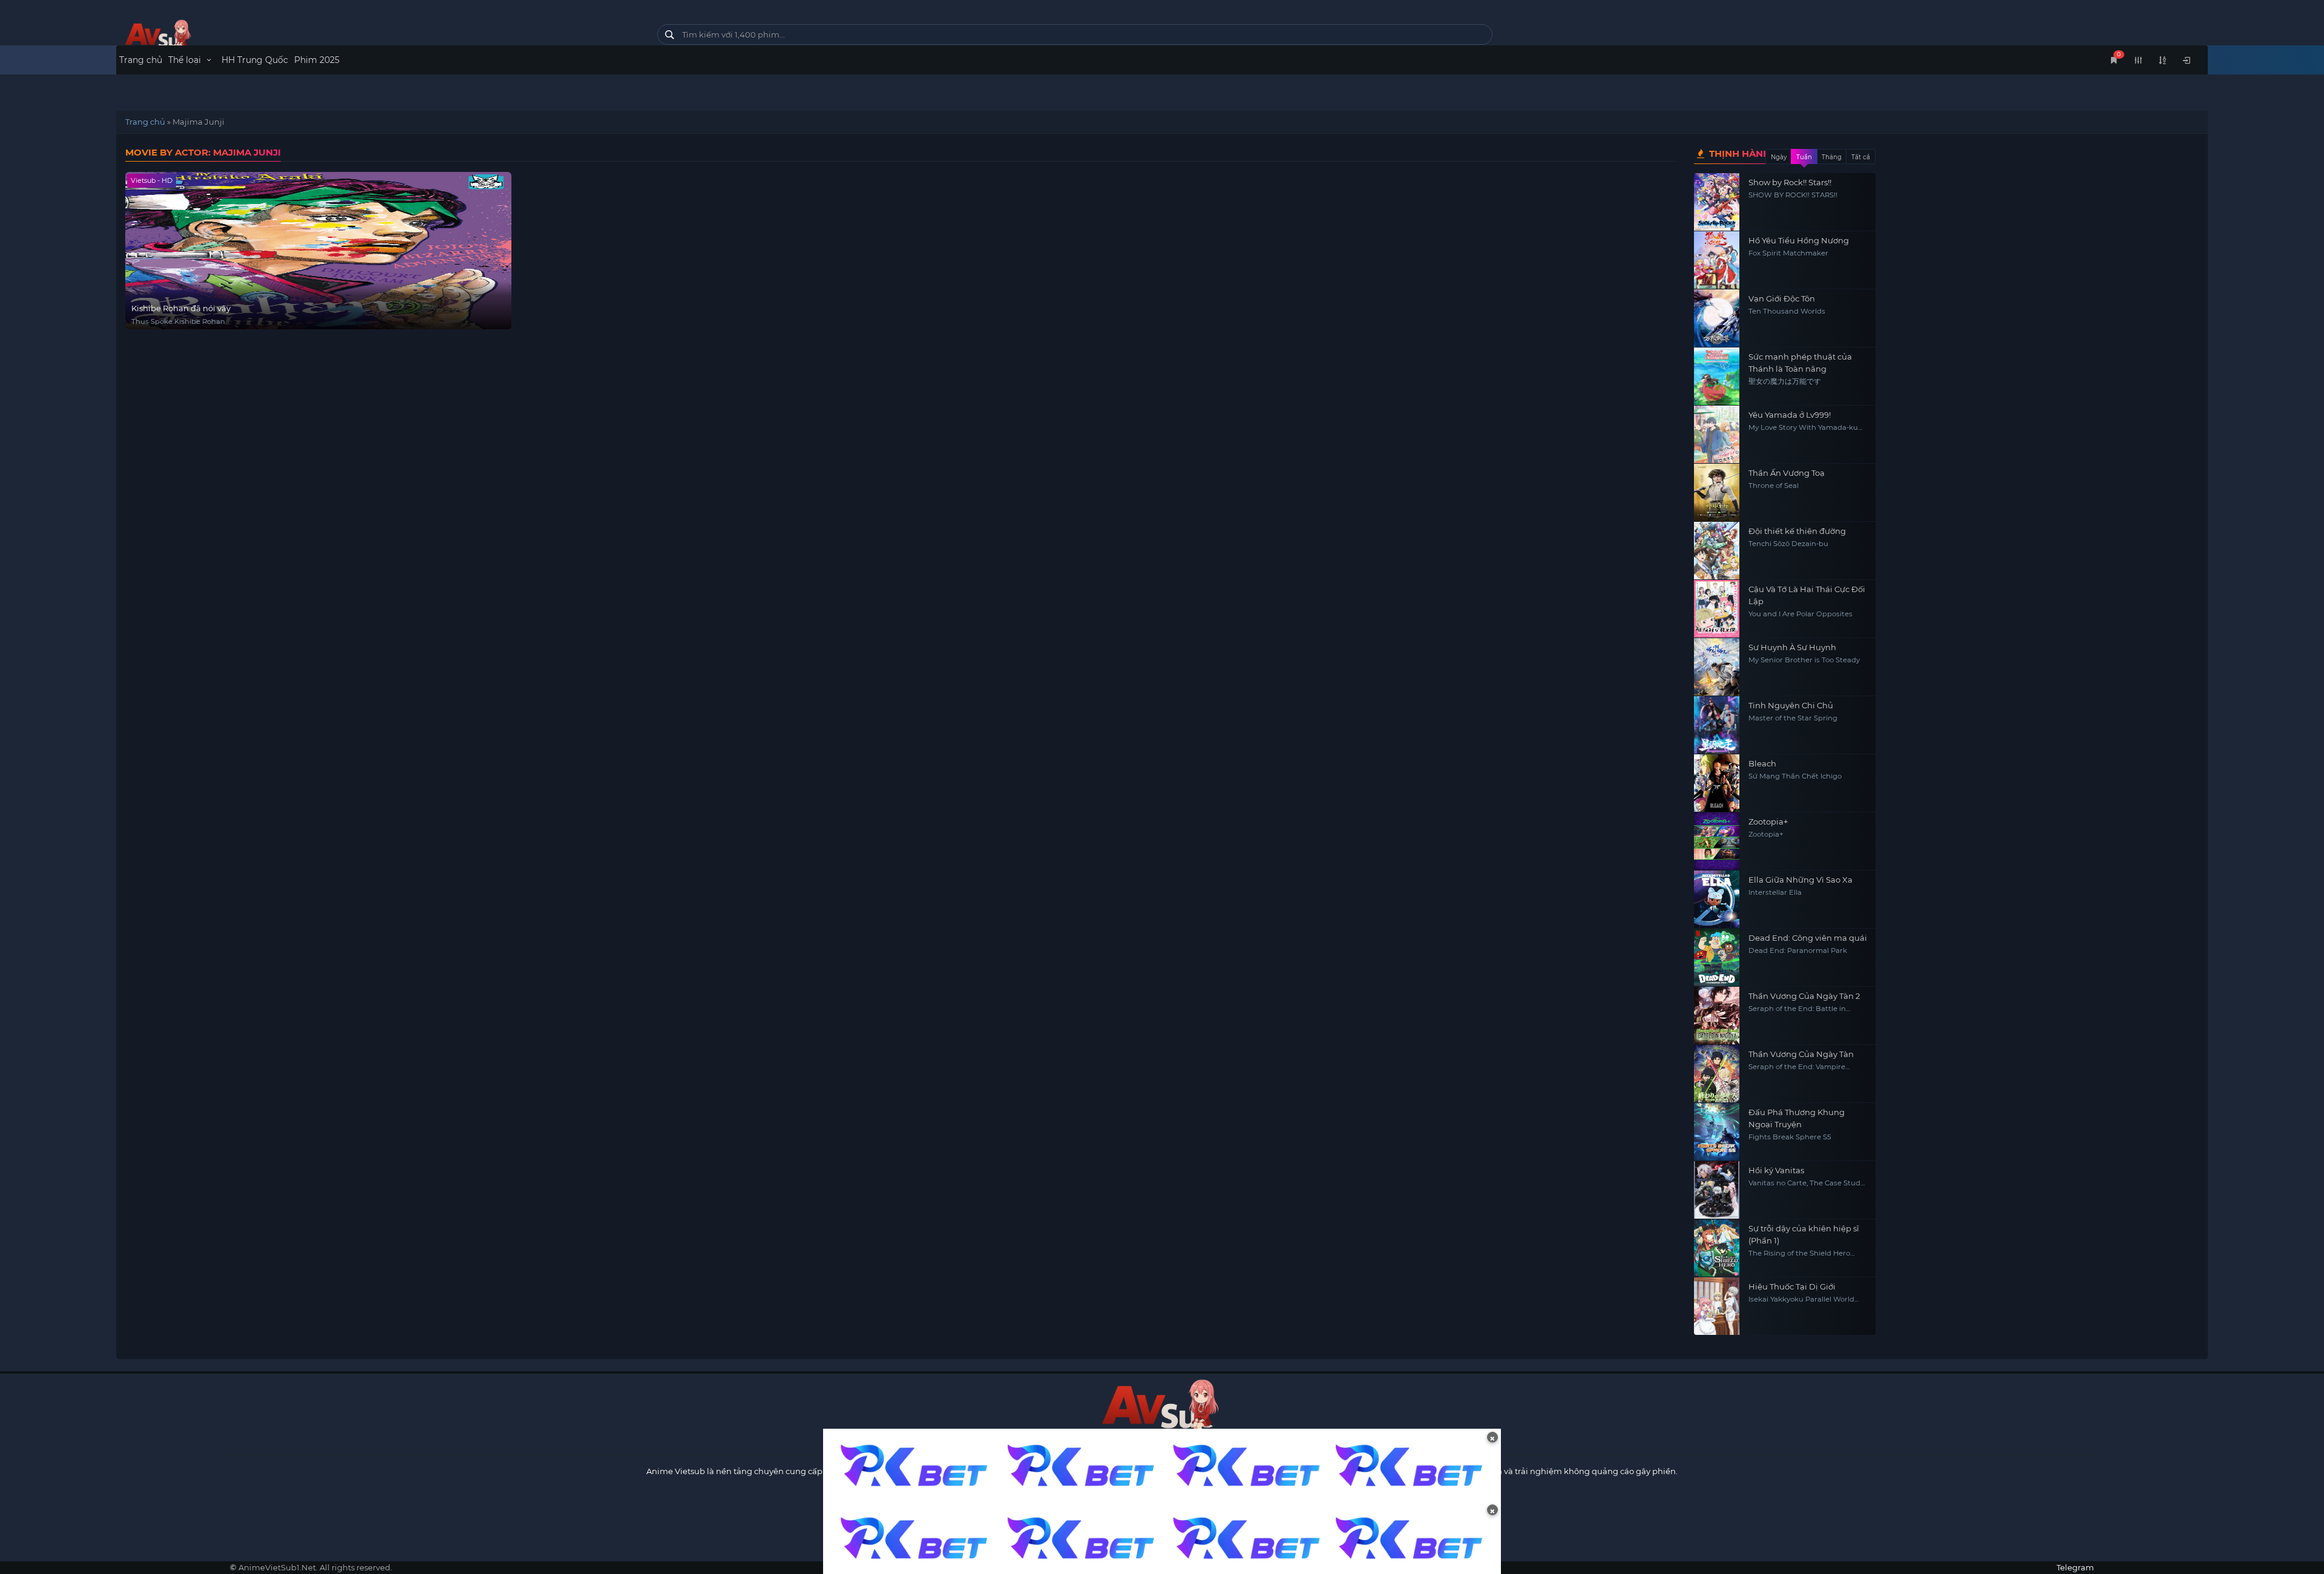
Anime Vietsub (676, 1471)
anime (378, 38)
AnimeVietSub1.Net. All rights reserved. (315, 1567)
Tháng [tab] (1832, 157)
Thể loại (186, 60)
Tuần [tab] (1804, 157)
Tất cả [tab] (1861, 157)
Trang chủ (141, 60)
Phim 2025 (317, 60)
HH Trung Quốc (255, 60)
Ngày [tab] (1779, 157)
